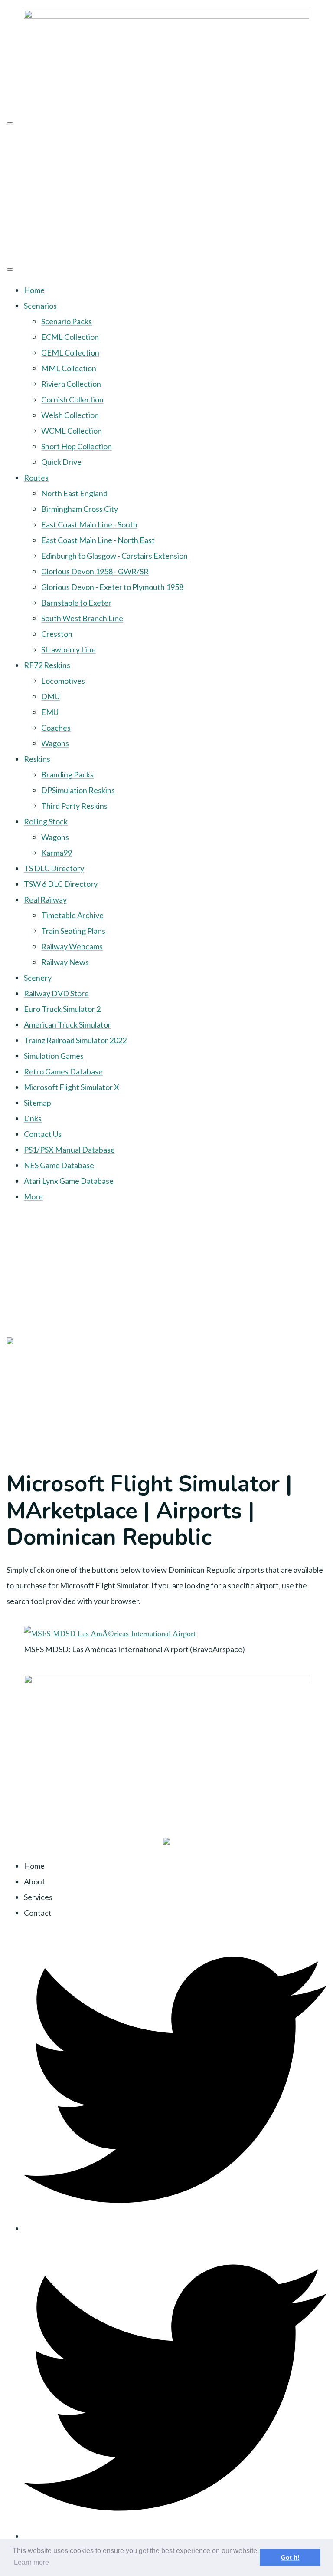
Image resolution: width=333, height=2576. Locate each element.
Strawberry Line (69, 649)
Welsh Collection (70, 415)
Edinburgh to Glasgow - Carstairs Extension (114, 556)
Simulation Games (54, 1056)
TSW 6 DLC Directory (61, 884)
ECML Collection (70, 337)
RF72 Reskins (47, 665)
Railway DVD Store (56, 993)
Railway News (65, 962)
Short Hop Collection (77, 446)
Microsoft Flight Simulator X (72, 1087)
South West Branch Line (82, 618)
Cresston (57, 634)
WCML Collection (72, 431)
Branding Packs (67, 774)
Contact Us (43, 1134)
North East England (74, 493)
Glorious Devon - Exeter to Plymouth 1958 (112, 587)
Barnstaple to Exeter (76, 603)
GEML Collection (70, 352)
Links (33, 1118)
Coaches (56, 728)
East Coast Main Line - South (89, 524)
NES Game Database (59, 1165)
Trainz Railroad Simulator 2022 (75, 1040)
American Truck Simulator (67, 1024)
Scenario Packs (67, 321)
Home (34, 290)
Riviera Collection (71, 384)
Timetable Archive (72, 915)
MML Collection (69, 368)
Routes (36, 478)
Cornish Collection (72, 399)
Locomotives (63, 681)
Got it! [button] (290, 2557)
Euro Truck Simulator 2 (62, 1009)
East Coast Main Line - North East (98, 540)
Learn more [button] (31, 2562)
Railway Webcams (72, 946)
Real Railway (45, 899)
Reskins (37, 759)
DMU (51, 696)
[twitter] (175, 2228)
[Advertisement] (166, 194)
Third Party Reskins (74, 806)
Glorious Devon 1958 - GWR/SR (95, 571)
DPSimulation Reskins (78, 790)
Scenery (38, 978)
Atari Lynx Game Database (69, 1181)
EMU (50, 712)
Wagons (55, 743)
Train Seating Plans (73, 931)
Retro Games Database (63, 1071)
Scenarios (40, 306)
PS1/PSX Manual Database (69, 1150)
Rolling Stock (46, 821)
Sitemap (38, 1103)
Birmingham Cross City (80, 509)
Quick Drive (61, 462)
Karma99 (57, 853)
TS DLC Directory (54, 868)
